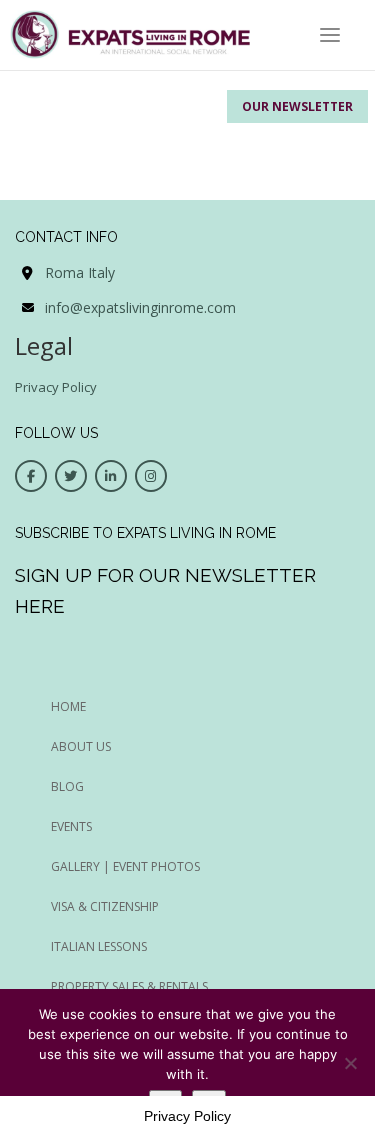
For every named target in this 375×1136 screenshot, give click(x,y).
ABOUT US (81, 746)
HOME (68, 706)
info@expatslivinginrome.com (140, 307)
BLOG (67, 786)
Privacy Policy (56, 387)
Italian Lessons (99, 946)
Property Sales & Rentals (129, 986)
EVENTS (71, 826)
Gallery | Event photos (125, 866)
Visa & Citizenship (105, 906)
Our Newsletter (297, 106)
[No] (350, 1063)
